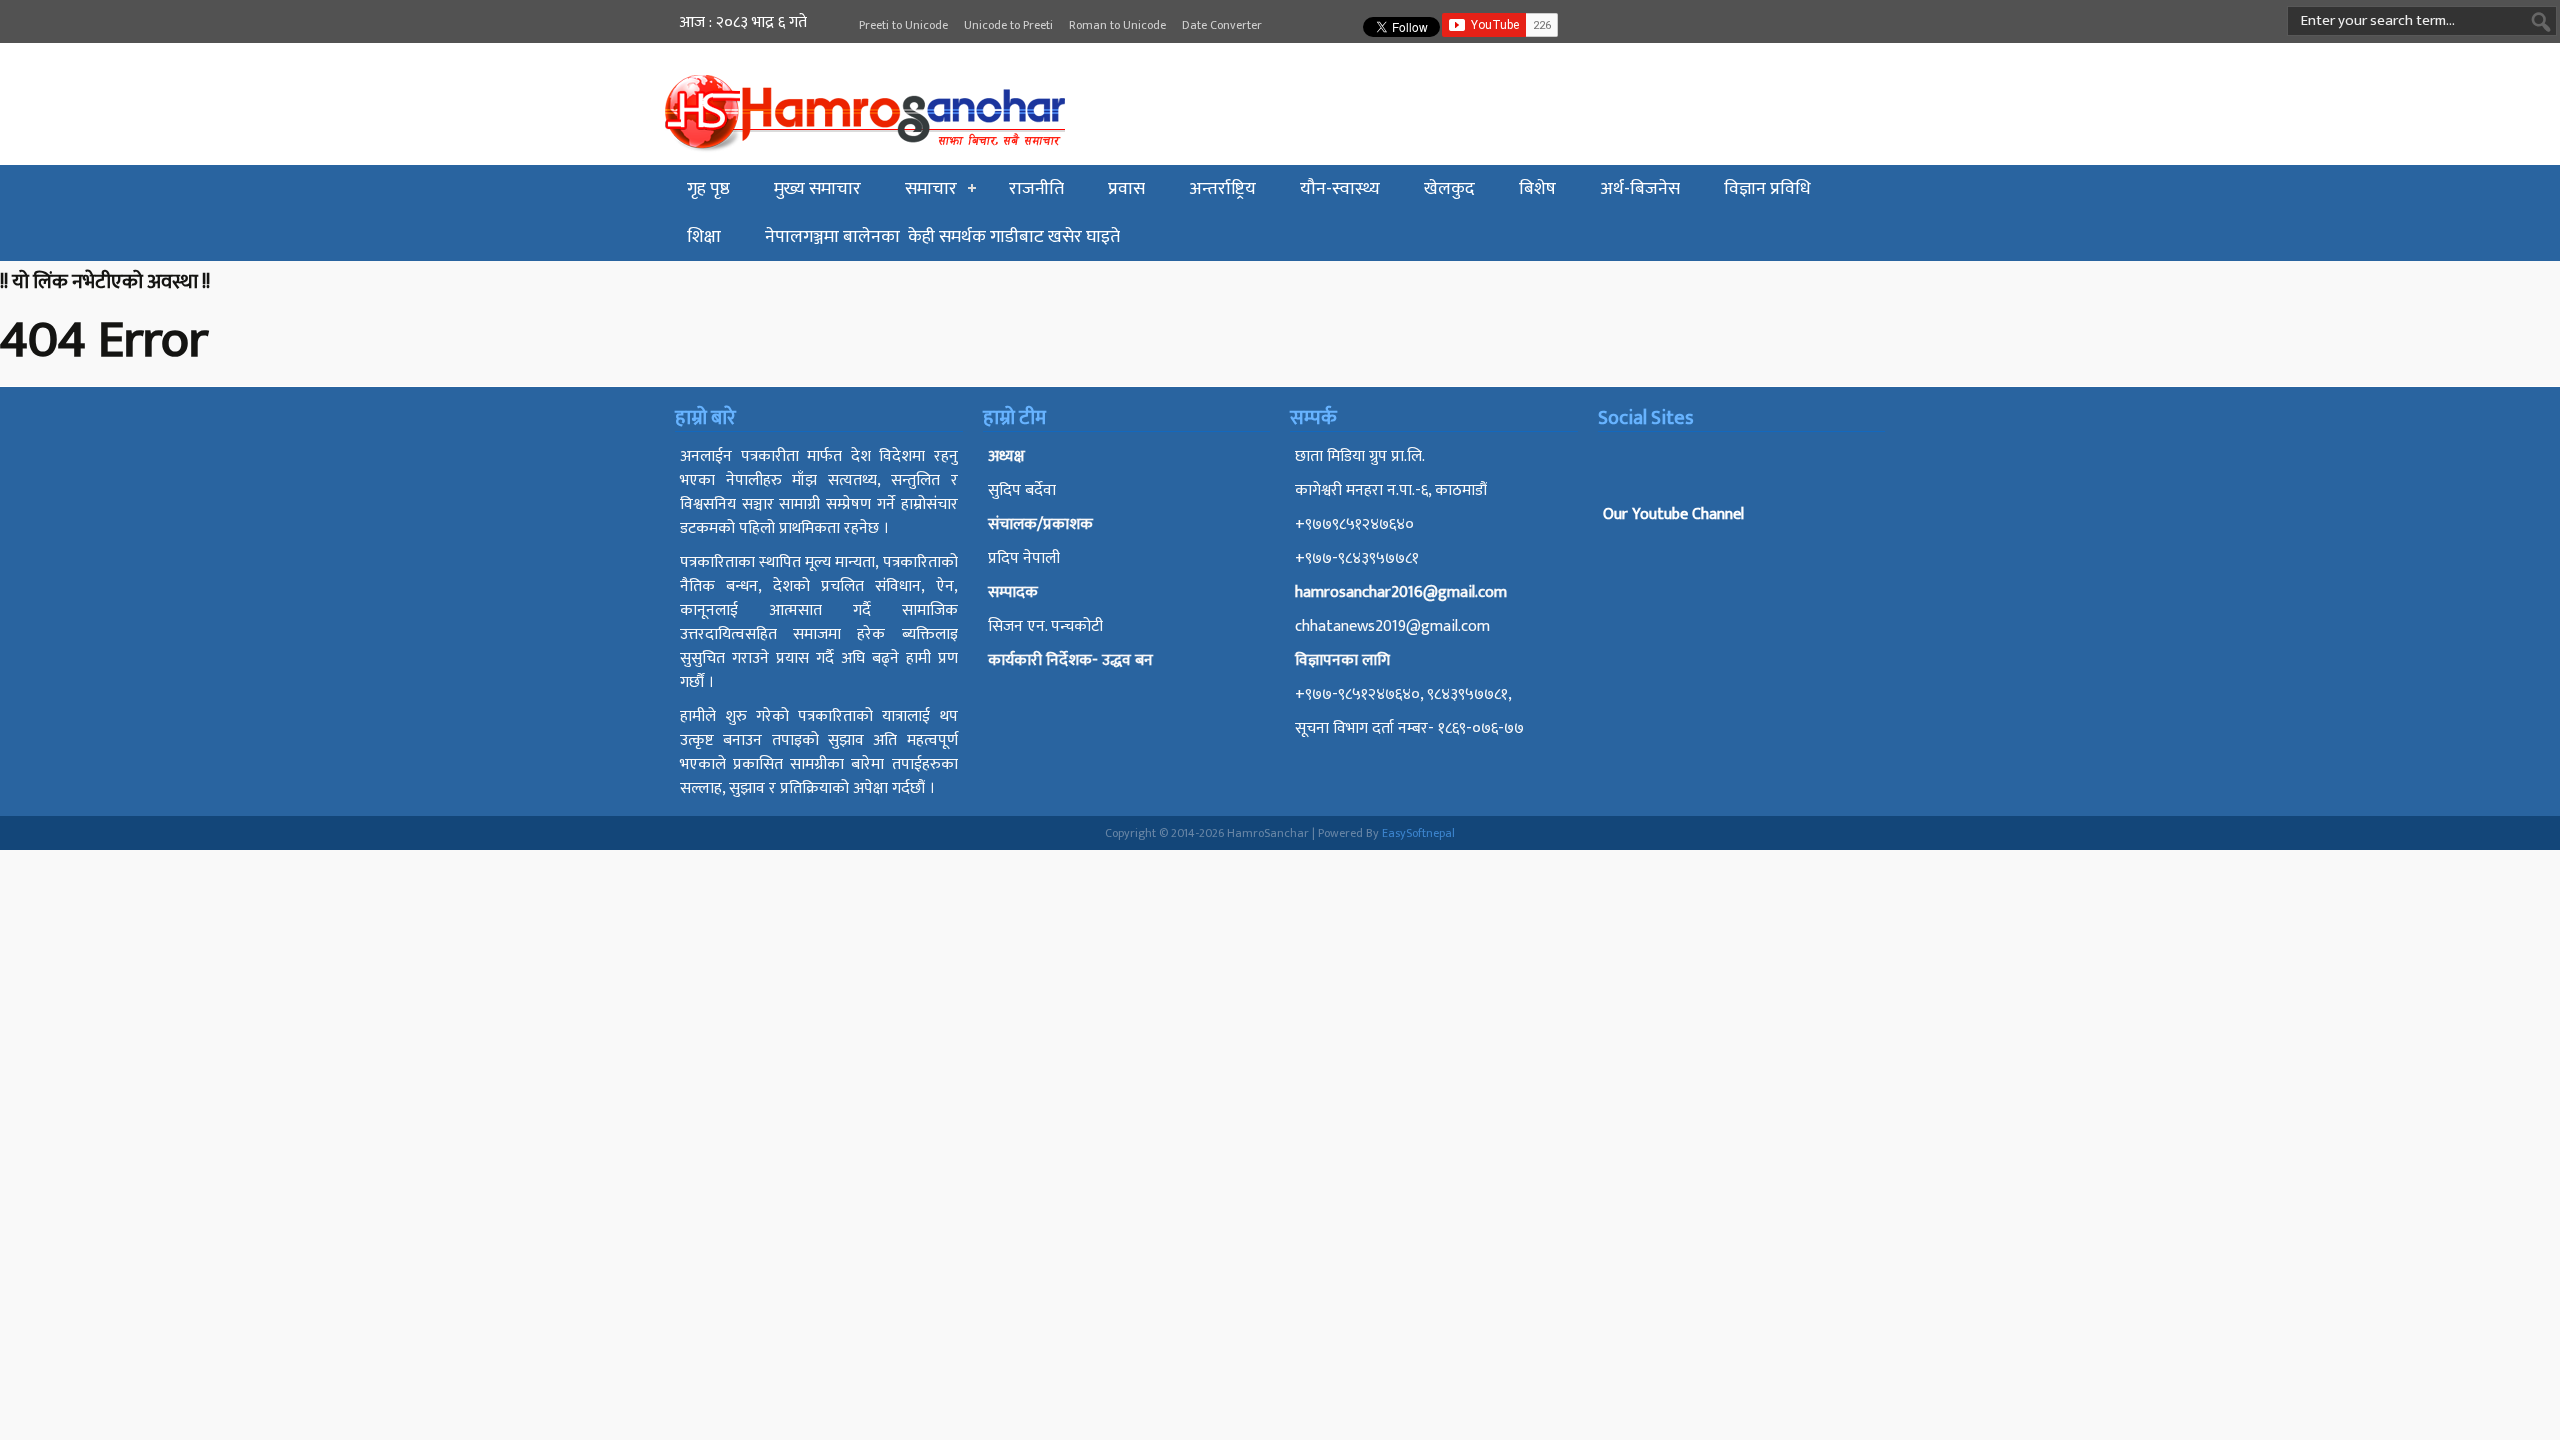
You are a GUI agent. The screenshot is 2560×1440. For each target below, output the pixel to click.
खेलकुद (1449, 189)
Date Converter (1222, 25)
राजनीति (1036, 189)
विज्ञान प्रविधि (1767, 189)
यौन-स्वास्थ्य (1340, 189)
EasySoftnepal (1418, 833)
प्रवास (1126, 189)
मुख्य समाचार (817, 189)
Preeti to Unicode (903, 25)
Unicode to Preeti (1008, 25)
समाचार (931, 189)
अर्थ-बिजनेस (1640, 189)
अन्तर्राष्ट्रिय (1222, 189)
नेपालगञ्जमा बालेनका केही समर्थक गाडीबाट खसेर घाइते (942, 237)
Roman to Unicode (1117, 25)
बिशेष (1537, 189)
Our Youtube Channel (1673, 514)
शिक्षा (704, 237)
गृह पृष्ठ (708, 189)
